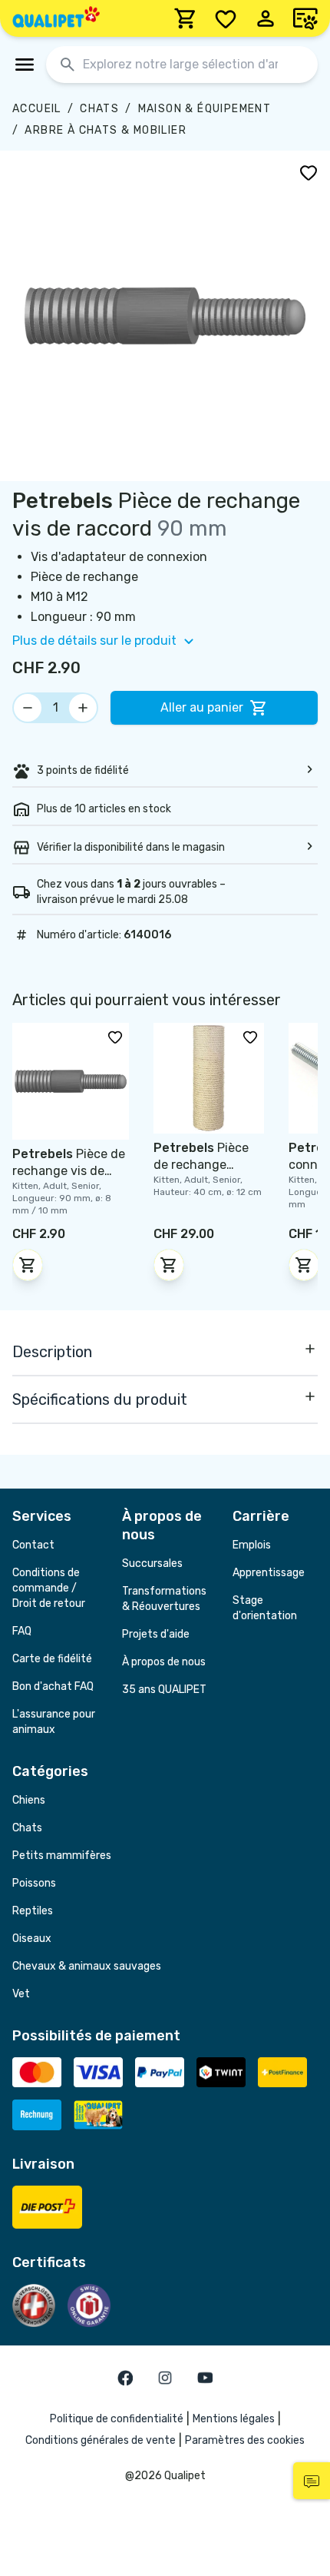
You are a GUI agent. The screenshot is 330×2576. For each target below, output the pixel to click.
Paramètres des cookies (245, 2440)
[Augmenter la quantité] (83, 708)
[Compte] (266, 18)
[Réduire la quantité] (28, 708)
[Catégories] (25, 65)
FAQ (22, 1631)
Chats (99, 109)
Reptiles (33, 1911)
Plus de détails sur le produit (94, 641)
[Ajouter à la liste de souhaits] (309, 172)
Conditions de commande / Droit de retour (49, 1588)
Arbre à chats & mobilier (106, 130)
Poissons (34, 1883)
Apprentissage (269, 1573)
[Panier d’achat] (186, 18)
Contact (33, 1545)
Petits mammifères (62, 1856)
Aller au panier (202, 707)
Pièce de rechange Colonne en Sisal (201, 1165)
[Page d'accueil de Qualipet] (56, 18)
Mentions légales (234, 2419)
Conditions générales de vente (101, 2440)
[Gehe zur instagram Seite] (165, 2378)
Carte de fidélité (52, 1659)
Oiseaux (32, 1939)
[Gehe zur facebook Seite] (125, 2378)
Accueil (37, 109)
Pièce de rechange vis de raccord (69, 1171)
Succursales (152, 1564)
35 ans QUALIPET (164, 1690)
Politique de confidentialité (117, 2419)
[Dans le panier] (28, 1265)
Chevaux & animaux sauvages (87, 1966)
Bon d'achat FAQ (53, 1686)
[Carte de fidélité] (305, 18)
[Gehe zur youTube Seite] (205, 2378)
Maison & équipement (205, 109)
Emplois (252, 1545)
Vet (21, 1994)
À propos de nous (164, 1662)
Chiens (29, 1800)
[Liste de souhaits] (226, 18)
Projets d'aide (156, 1634)
